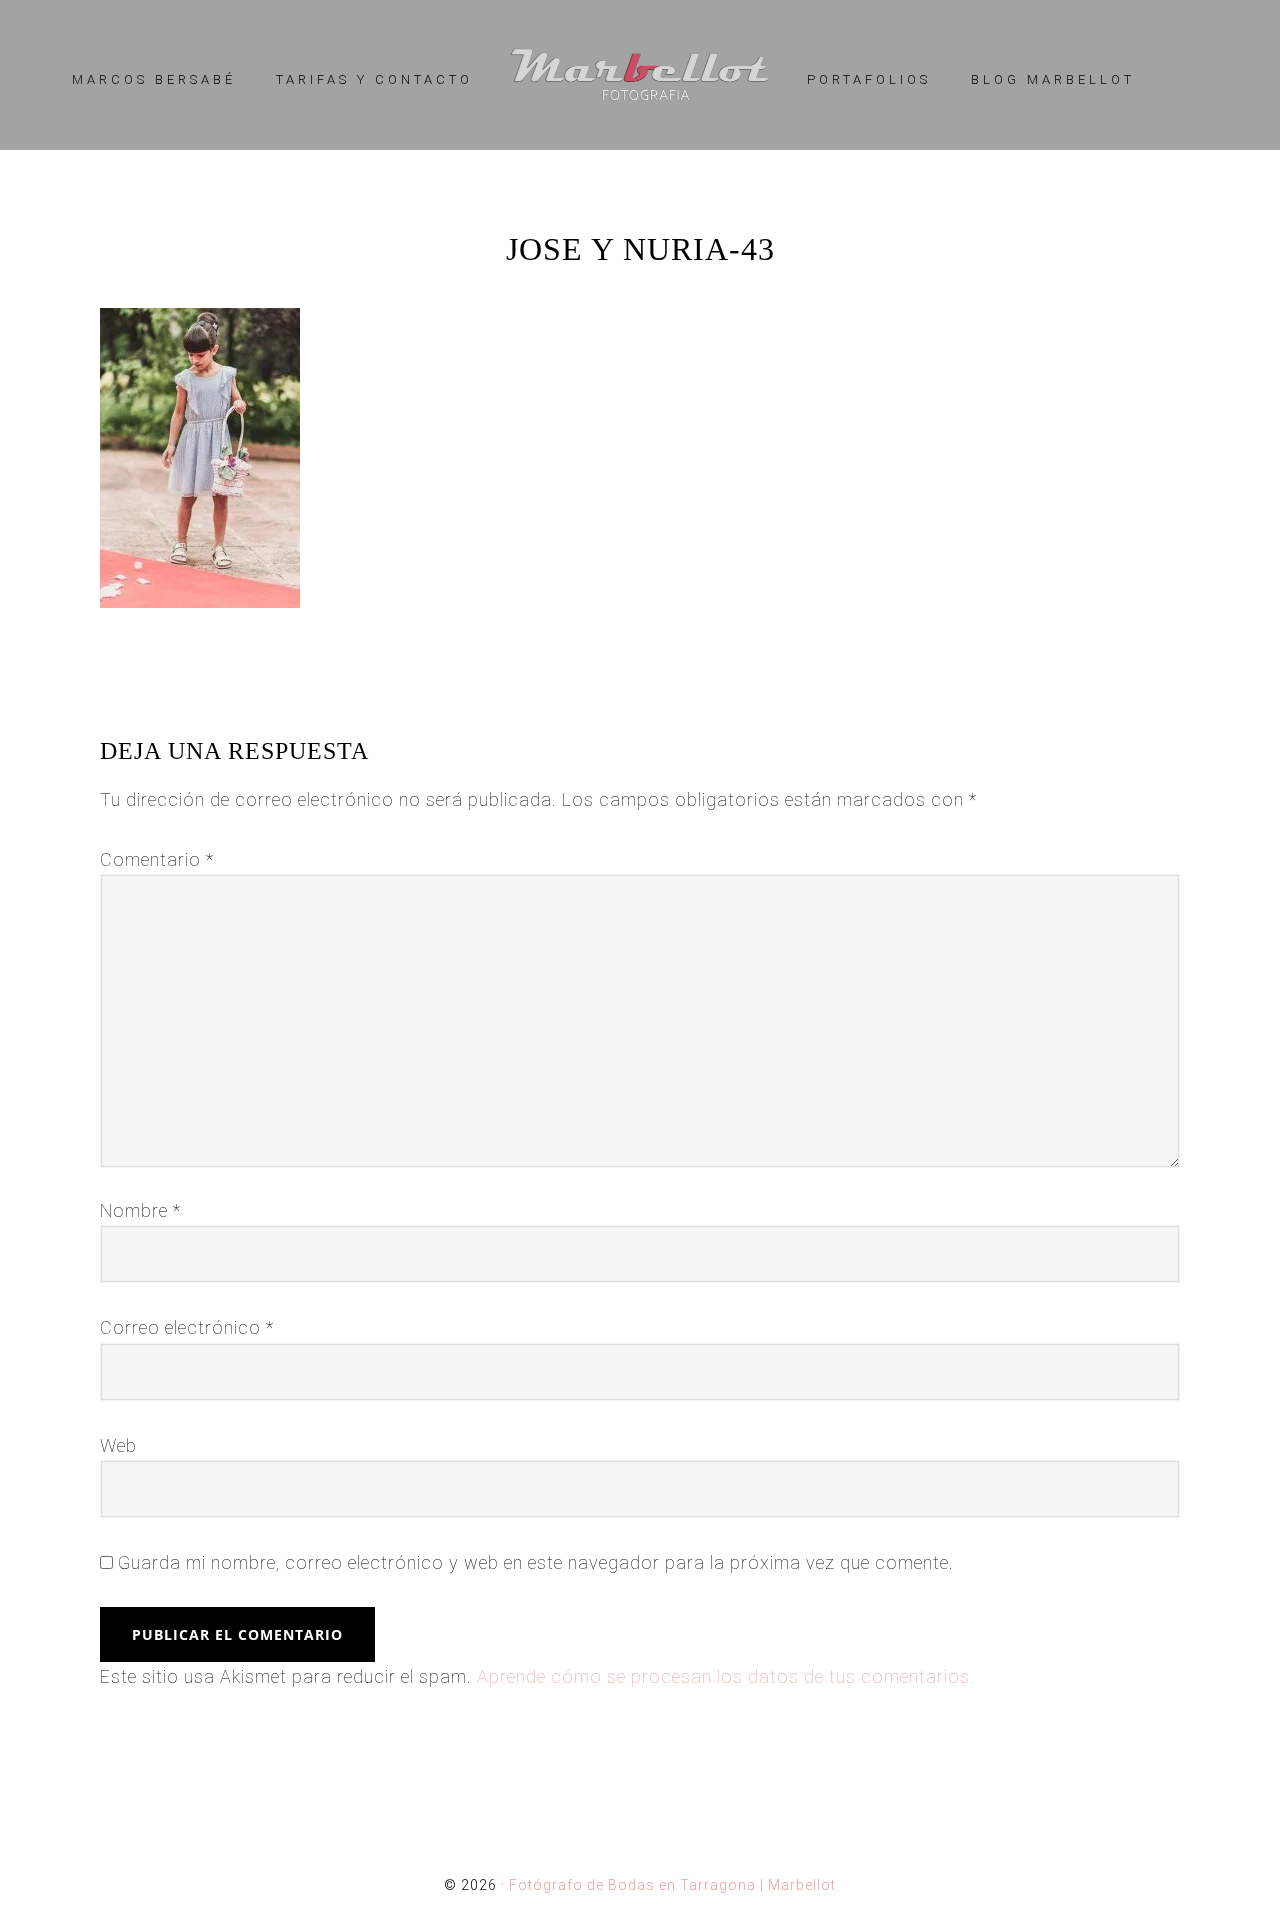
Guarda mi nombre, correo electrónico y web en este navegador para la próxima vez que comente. (536, 1562)
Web (118, 1445)
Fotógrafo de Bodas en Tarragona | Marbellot (640, 75)
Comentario (157, 859)
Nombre (140, 1210)
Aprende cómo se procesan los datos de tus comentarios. (726, 1676)
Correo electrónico (187, 1327)
